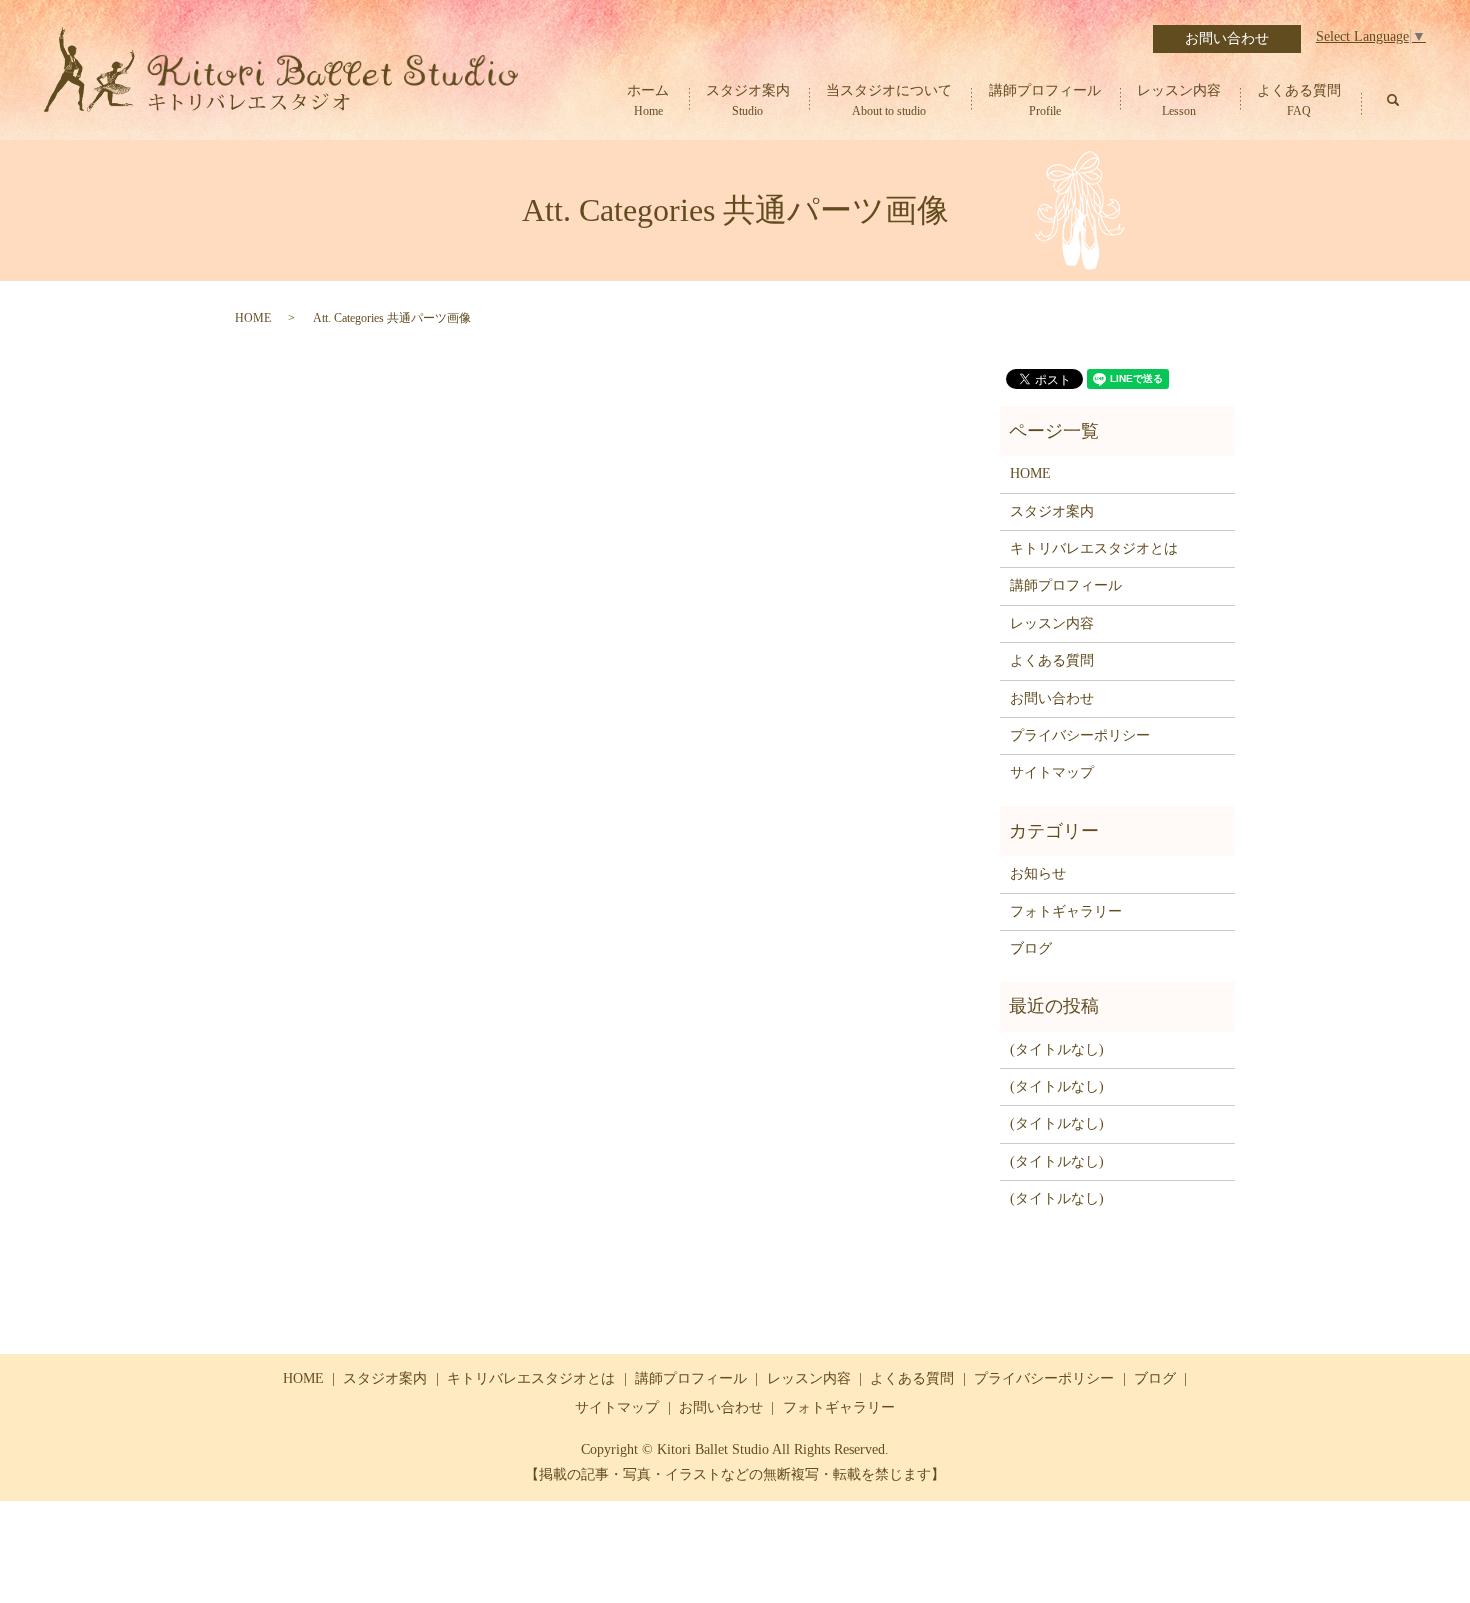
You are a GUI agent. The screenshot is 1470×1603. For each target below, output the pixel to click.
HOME (253, 318)
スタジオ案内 (748, 101)
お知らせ (1038, 873)
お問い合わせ (1227, 38)
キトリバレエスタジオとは (1094, 548)
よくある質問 (1299, 101)
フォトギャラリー (1066, 911)
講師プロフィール (1045, 101)
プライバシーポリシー (1080, 735)
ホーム (648, 101)
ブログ (1031, 948)
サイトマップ (1052, 772)
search (1393, 100)
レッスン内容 (1179, 101)
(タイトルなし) (1057, 1049)
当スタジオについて (889, 101)
